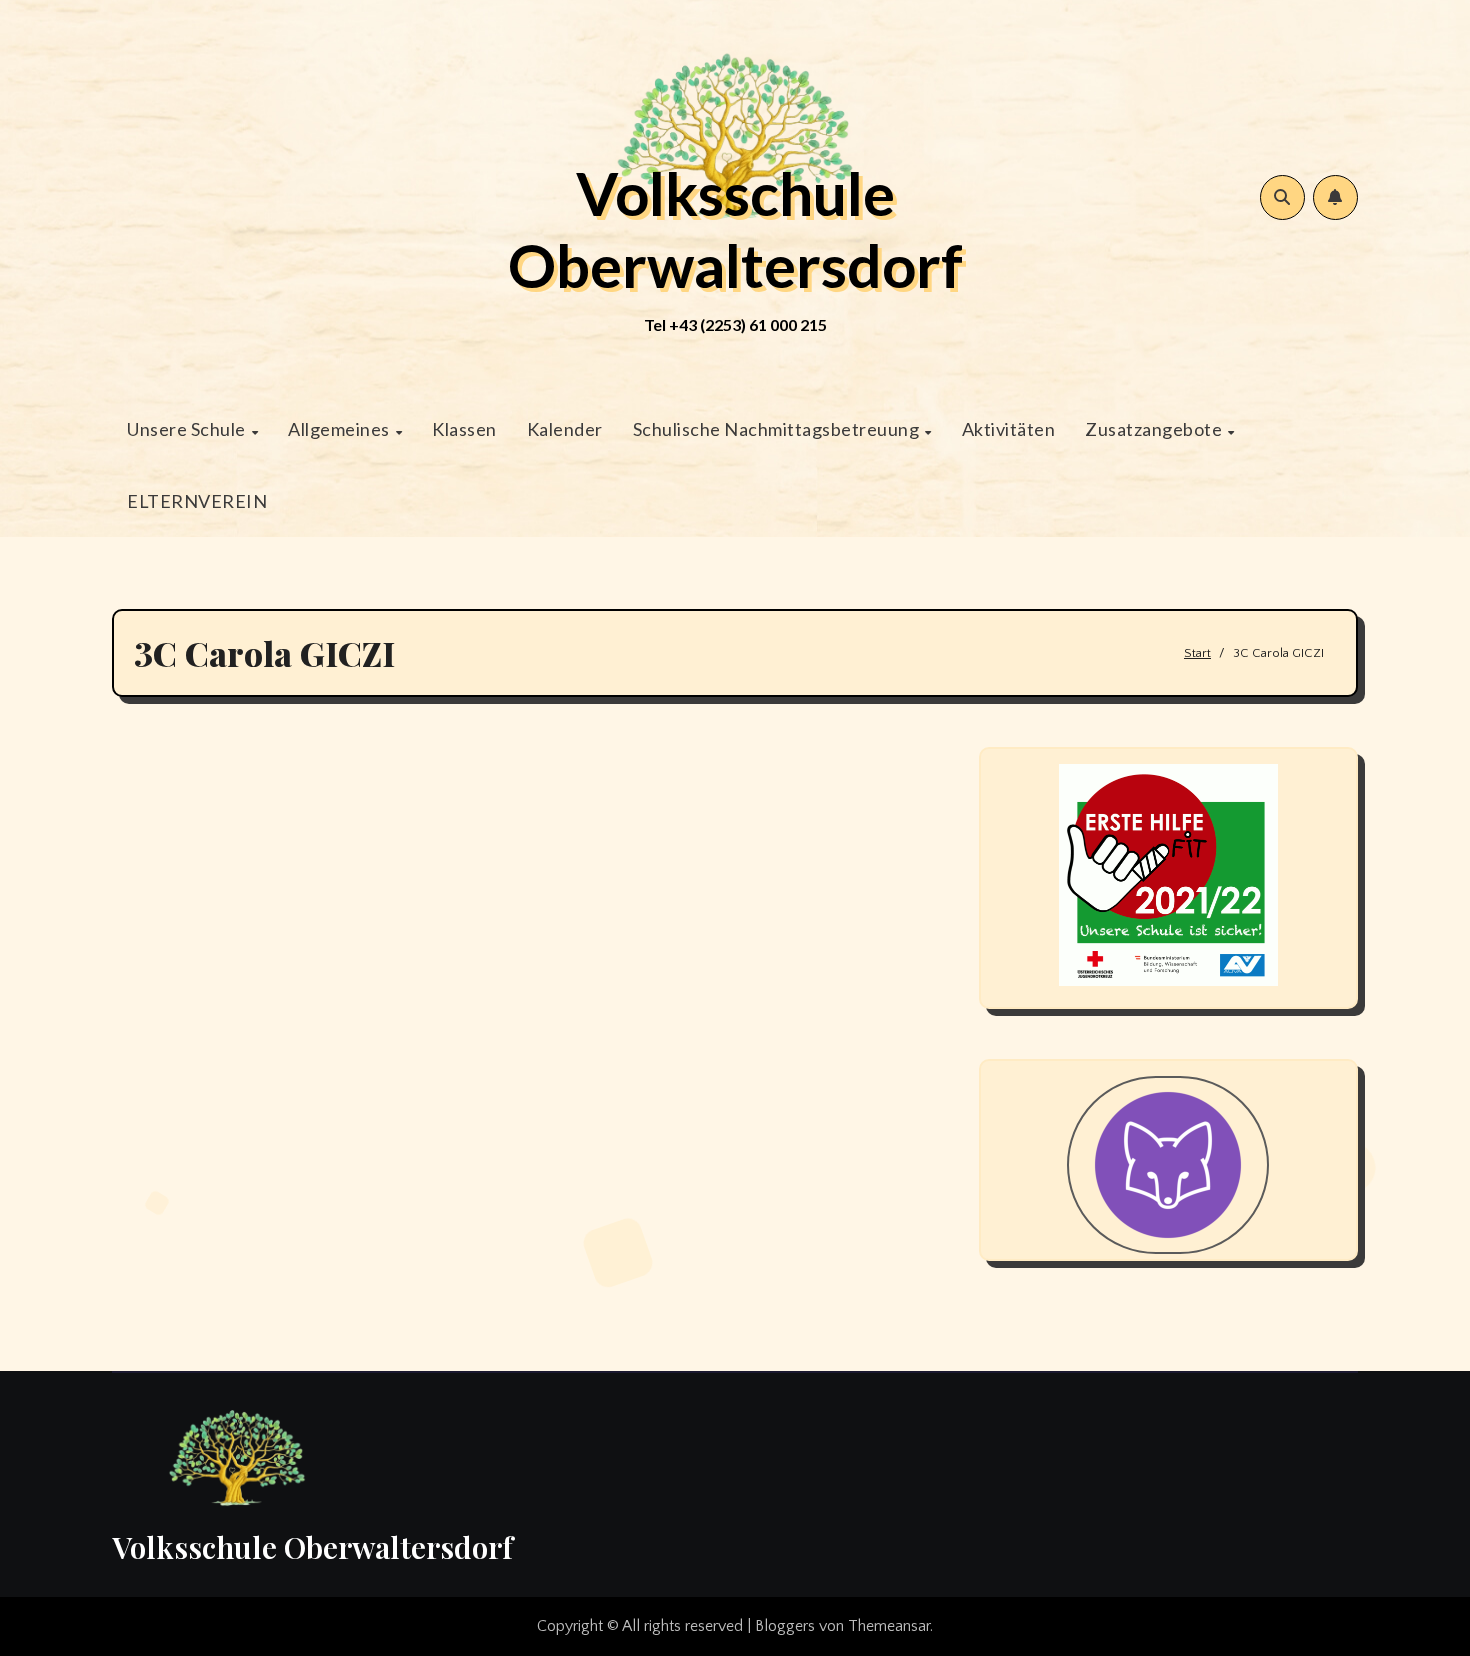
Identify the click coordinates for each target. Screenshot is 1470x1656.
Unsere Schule (188, 429)
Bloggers (785, 1626)
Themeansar (889, 1626)
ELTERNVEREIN (197, 501)
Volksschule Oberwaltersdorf (735, 229)
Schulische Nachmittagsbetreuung (778, 429)
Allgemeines (340, 429)
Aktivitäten (1009, 429)
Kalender (565, 429)
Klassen (464, 429)
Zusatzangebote (1155, 429)
